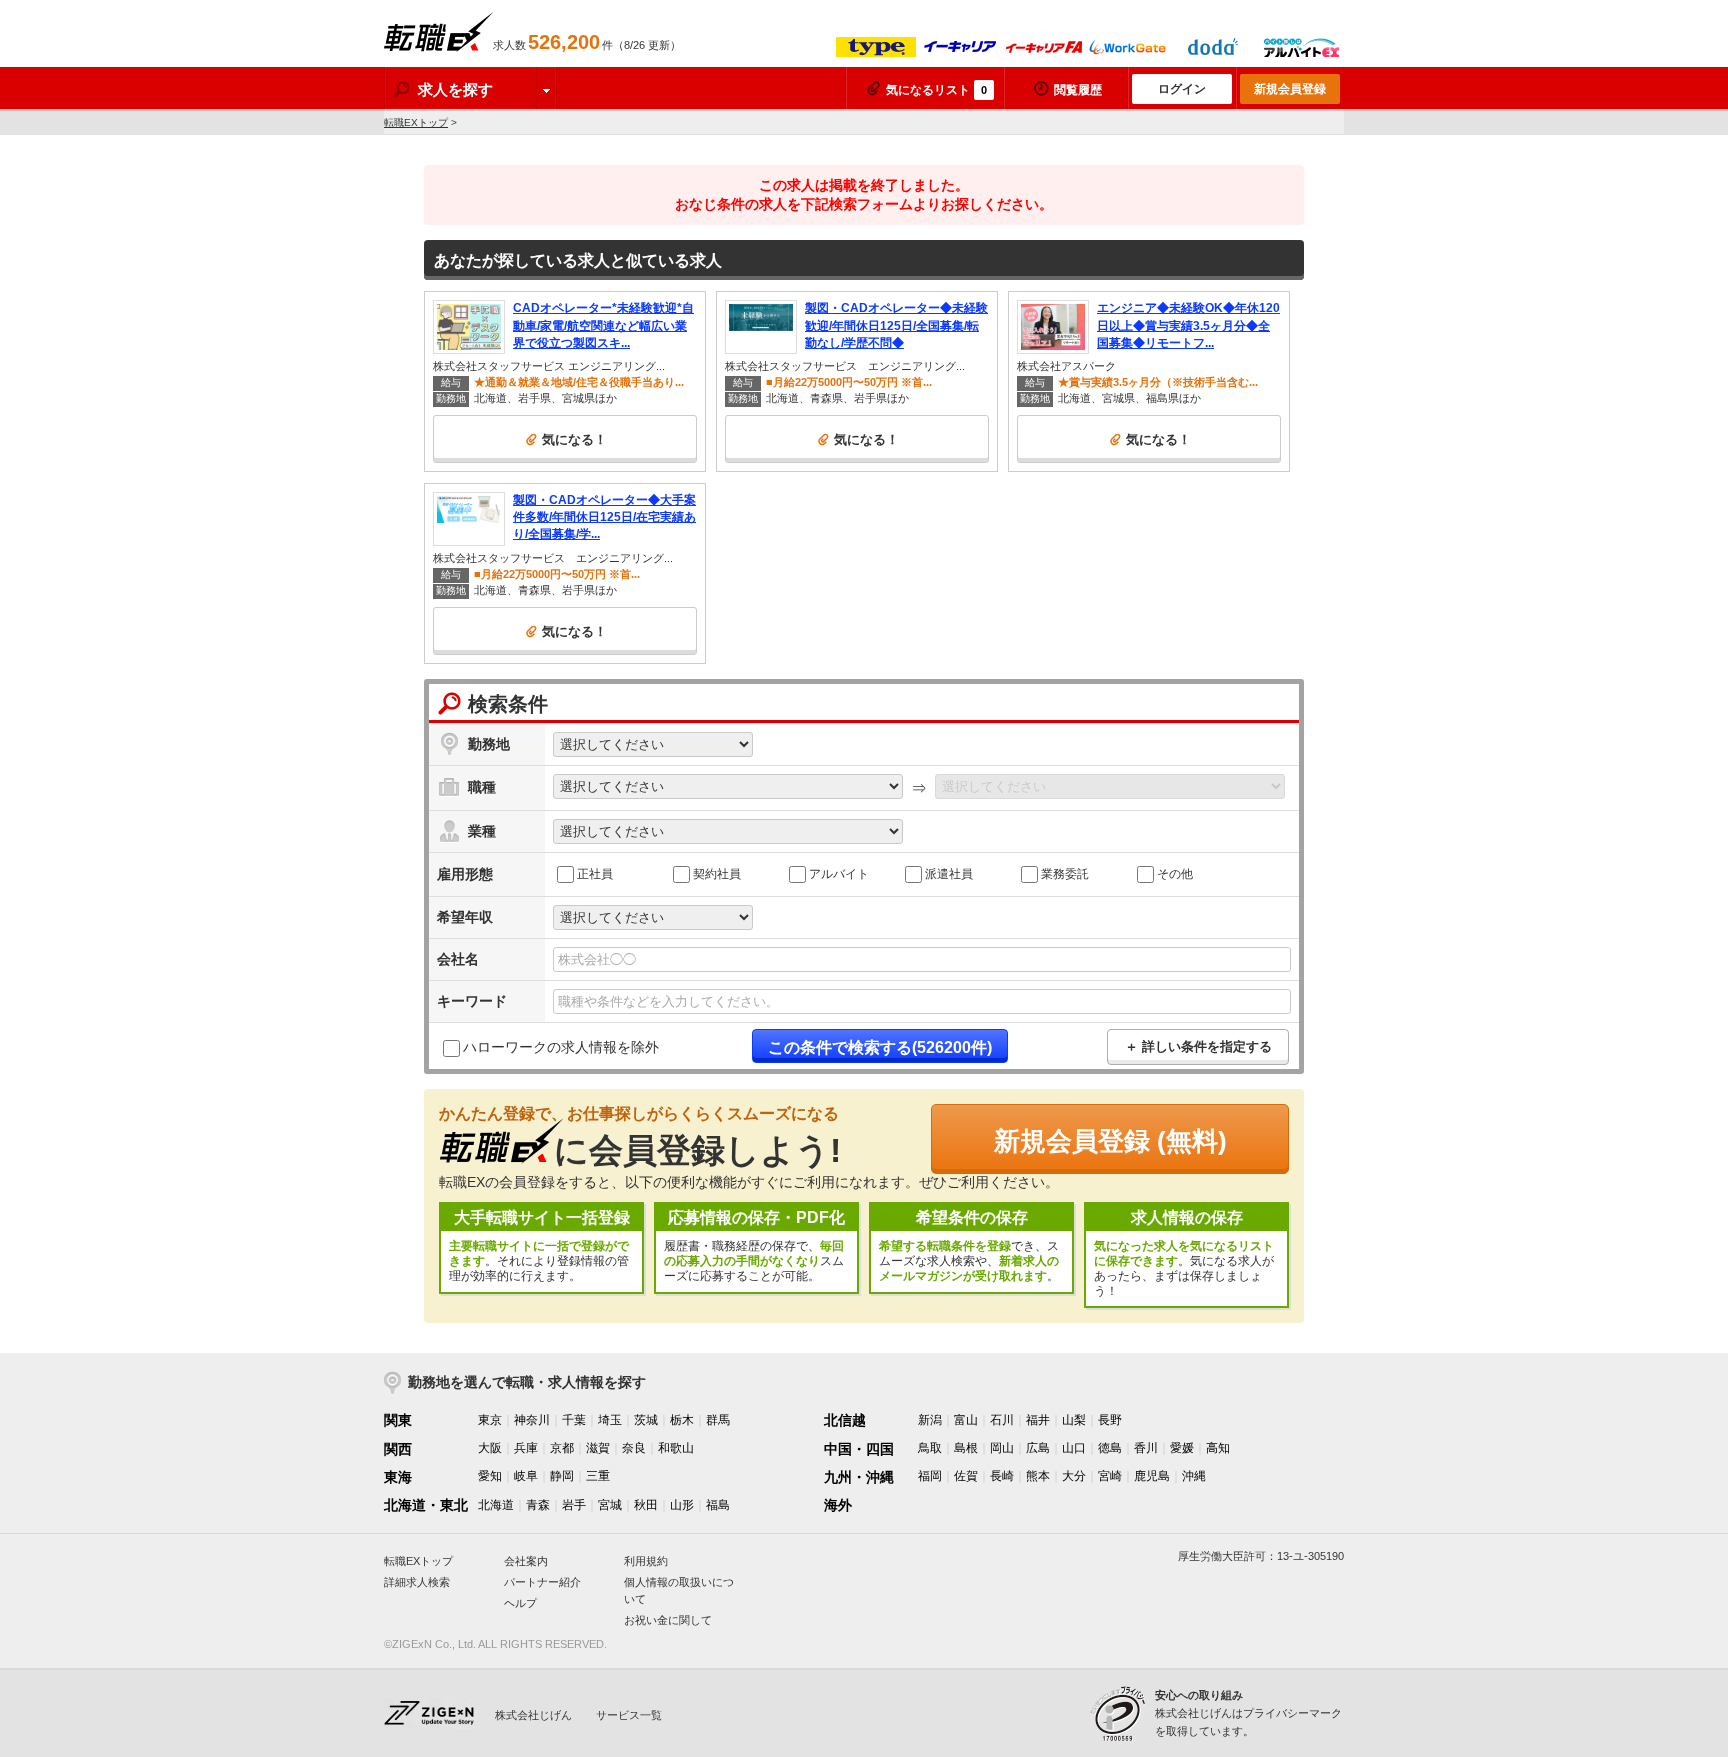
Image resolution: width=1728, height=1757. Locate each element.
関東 (398, 1420)
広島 (1038, 1448)
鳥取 (930, 1448)
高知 (1218, 1448)
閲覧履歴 (1078, 90)
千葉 (574, 1420)
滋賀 (598, 1448)
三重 (598, 1476)
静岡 (562, 1476)
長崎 (1002, 1476)
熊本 (1038, 1476)
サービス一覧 (629, 1715)
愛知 (490, 1476)
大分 (1074, 1476)
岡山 (1002, 1448)
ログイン (1182, 89)
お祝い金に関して (668, 1620)
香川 (1146, 1448)
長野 (1110, 1420)
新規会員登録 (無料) (1110, 1141)
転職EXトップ (416, 122)
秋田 (646, 1505)
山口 (1074, 1448)
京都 (562, 1448)
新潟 (930, 1420)
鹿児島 (1152, 1476)
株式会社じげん (533, 1715)
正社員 (595, 874)
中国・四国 (859, 1449)
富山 (966, 1420)
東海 (398, 1477)
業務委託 (1065, 874)
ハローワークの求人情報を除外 (561, 1047)
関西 (398, 1449)
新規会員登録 (1290, 89)
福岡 (930, 1476)
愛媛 (1182, 1448)
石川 (1002, 1420)
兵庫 (526, 1448)
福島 (718, 1505)
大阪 (490, 1448)
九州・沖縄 (859, 1477)
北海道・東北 (426, 1505)
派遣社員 (949, 874)
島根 (966, 1448)
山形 (682, 1505)
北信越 (845, 1420)
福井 (1038, 1420)
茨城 (646, 1420)
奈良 (634, 1448)
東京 (490, 1420)
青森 (538, 1505)
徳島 (1110, 1448)
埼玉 (610, 1420)
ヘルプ (520, 1603)
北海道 (496, 1505)
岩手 (574, 1505)
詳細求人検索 (417, 1582)
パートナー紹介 (542, 1582)
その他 (1175, 874)
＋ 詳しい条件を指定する (1198, 1046)
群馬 (718, 1420)
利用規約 (646, 1561)
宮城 (610, 1505)
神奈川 (532, 1420)
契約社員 (717, 874)
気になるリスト (936, 90)
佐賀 (966, 1476)
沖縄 (1194, 1476)
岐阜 (526, 1476)
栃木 (682, 1420)
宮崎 (1110, 1476)
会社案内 (526, 1561)
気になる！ (574, 439)
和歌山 (676, 1448)
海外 (838, 1505)
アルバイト (839, 874)
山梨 (1074, 1420)
